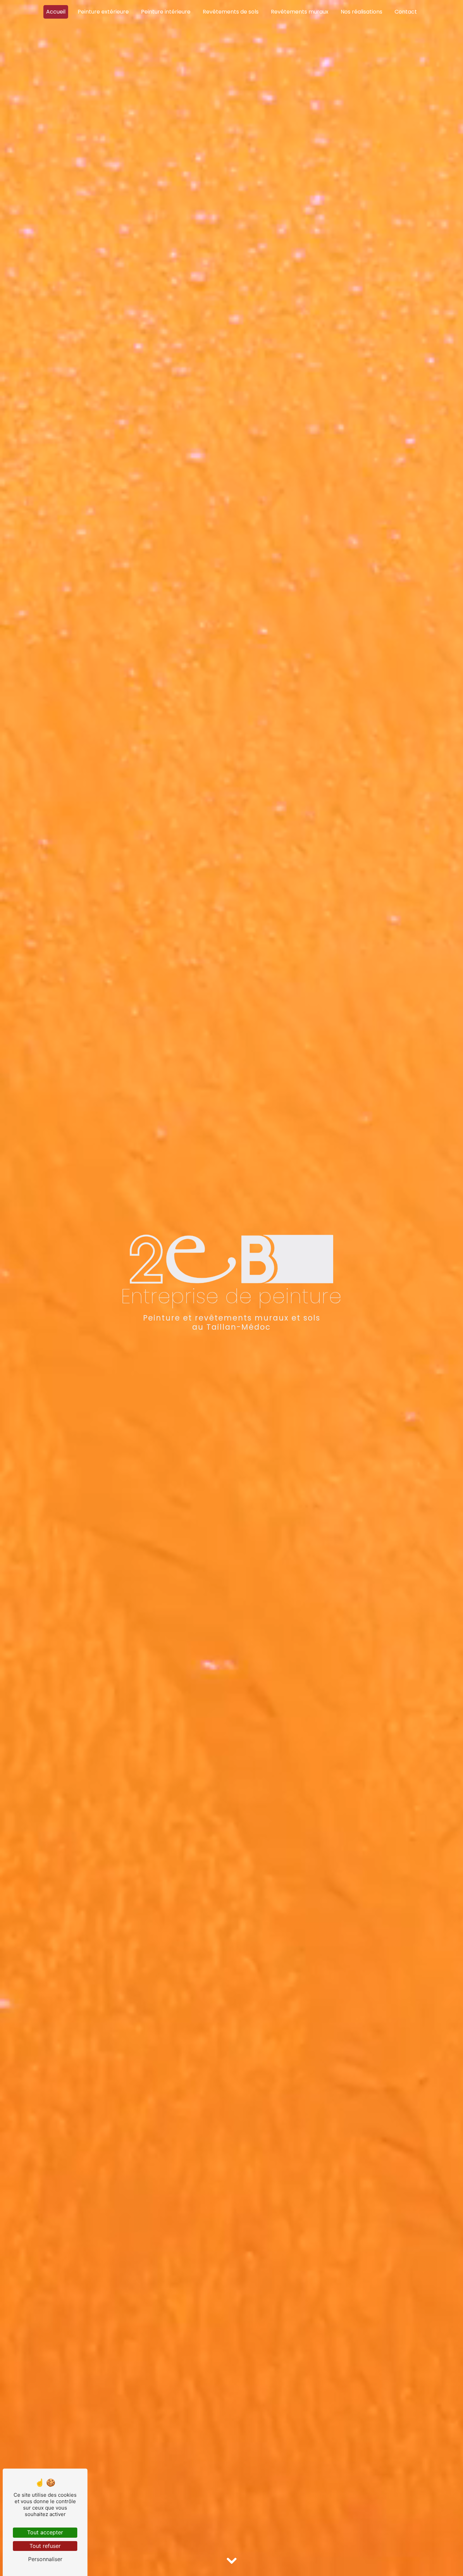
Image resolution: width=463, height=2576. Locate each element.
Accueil (56, 12)
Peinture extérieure (103, 12)
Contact (406, 12)
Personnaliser (45, 2559)
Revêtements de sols (231, 12)
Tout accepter (45, 2532)
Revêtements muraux (300, 12)
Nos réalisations (361, 12)
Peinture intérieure (166, 12)
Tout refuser (45, 2546)
